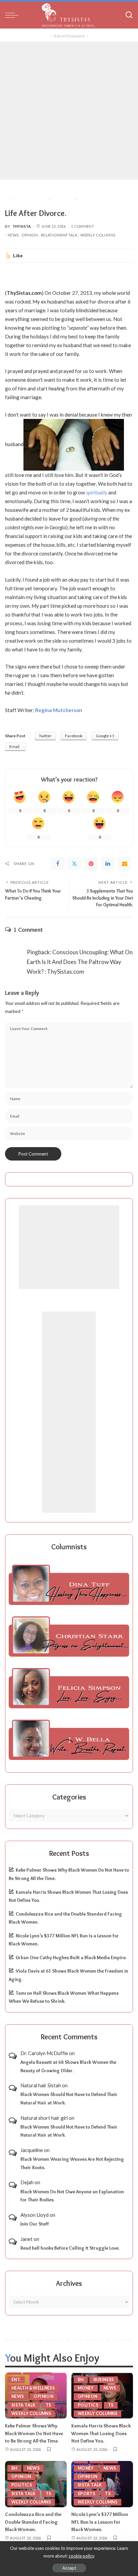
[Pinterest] (91, 864)
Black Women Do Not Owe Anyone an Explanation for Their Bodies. (72, 2196)
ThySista (22, 226)
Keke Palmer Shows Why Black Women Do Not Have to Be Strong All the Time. (34, 2433)
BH (81, 2380)
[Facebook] (58, 864)
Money (86, 2388)
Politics (88, 2405)
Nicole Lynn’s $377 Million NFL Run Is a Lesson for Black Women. (100, 2522)
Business (104, 2380)
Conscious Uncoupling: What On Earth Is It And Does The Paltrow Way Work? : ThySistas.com (80, 962)
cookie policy (82, 2556)
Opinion (30, 235)
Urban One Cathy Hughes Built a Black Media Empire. (71, 1957)
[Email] (125, 864)
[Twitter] (74, 864)
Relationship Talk (59, 235)
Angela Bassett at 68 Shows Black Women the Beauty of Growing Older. (68, 2066)
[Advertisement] (69, 111)
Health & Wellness (33, 2388)
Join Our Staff (35, 2224)
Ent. (16, 2380)
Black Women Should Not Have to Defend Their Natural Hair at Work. (69, 2099)
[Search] (129, 15)
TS (48, 2405)
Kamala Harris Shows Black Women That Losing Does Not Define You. (101, 2433)
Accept (69, 2568)
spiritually (97, 492)
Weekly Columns (98, 235)
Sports (86, 2494)
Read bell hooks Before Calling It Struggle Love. (70, 2248)
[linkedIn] (108, 864)
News (13, 235)
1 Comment (83, 226)
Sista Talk (24, 2405)
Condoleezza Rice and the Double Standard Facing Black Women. (33, 2522)
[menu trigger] (13, 15)
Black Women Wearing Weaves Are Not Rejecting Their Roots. (72, 2163)
